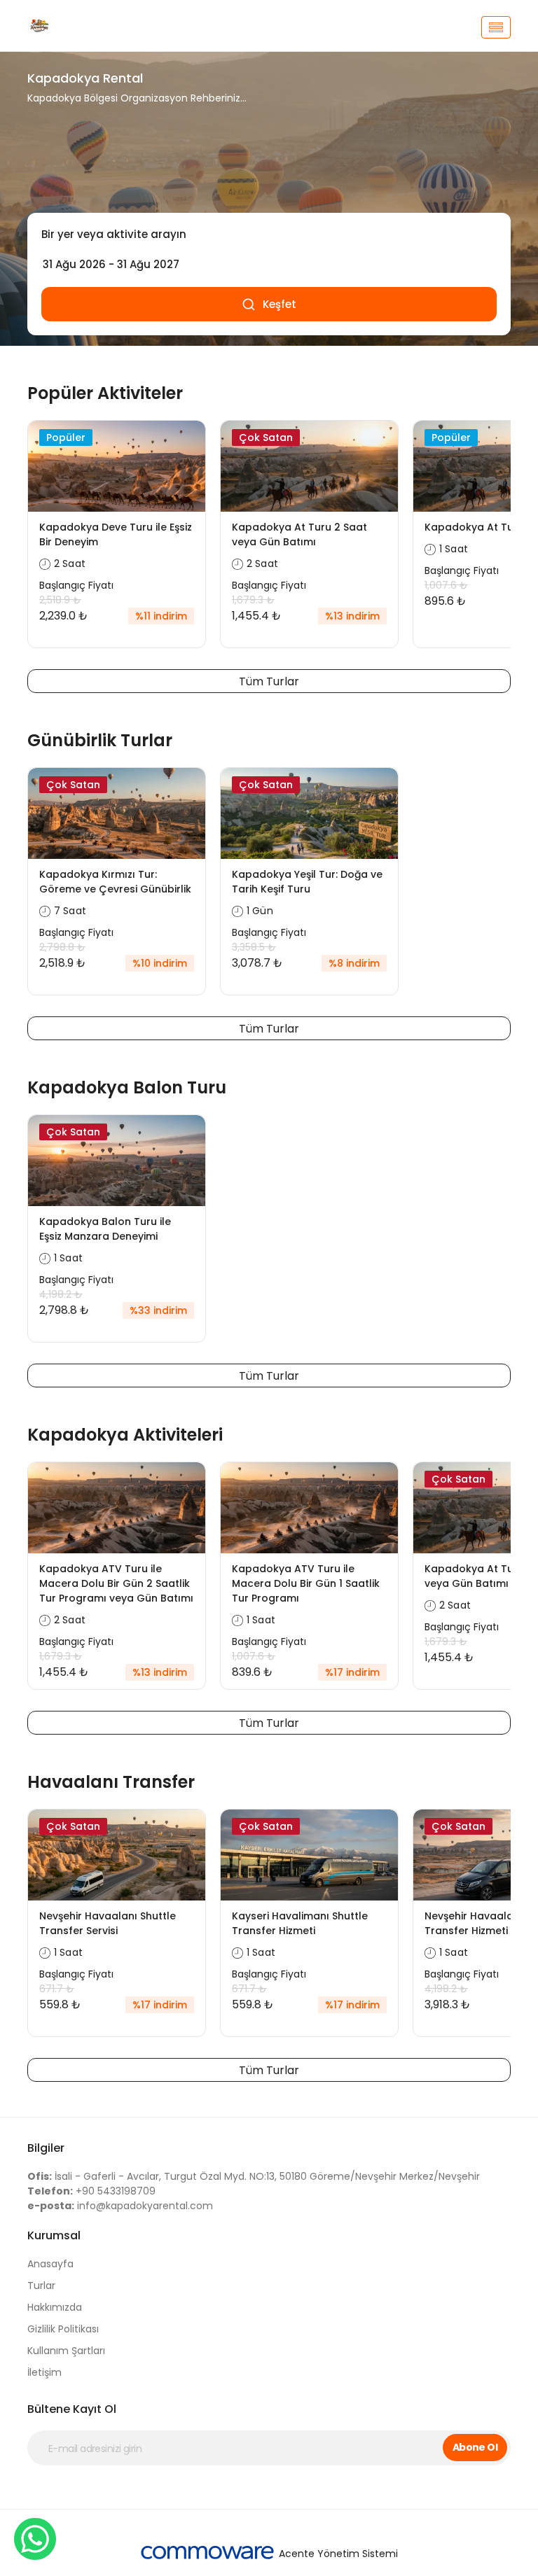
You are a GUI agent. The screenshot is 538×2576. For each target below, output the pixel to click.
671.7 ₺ (57, 1989)
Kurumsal (54, 2235)
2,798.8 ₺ (62, 947)
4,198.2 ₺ (61, 1294)
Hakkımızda (55, 2307)
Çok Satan (266, 437)
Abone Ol (475, 2447)
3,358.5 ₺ (254, 947)
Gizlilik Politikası (63, 2329)
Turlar (41, 2285)
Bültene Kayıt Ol (72, 2409)
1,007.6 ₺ (446, 585)
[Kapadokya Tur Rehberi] (101, 27)
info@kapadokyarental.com (120, 2206)
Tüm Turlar (269, 681)
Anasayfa (50, 2264)
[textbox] (269, 234)
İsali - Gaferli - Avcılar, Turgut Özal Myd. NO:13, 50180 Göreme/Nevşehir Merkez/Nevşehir (254, 2176)
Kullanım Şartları (66, 2351)
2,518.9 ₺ (60, 600)
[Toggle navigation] (496, 27)
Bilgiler (46, 2148)
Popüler (66, 437)
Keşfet (280, 304)
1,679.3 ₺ (253, 600)
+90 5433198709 (91, 2191)
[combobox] (269, 234)
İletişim (44, 2372)
